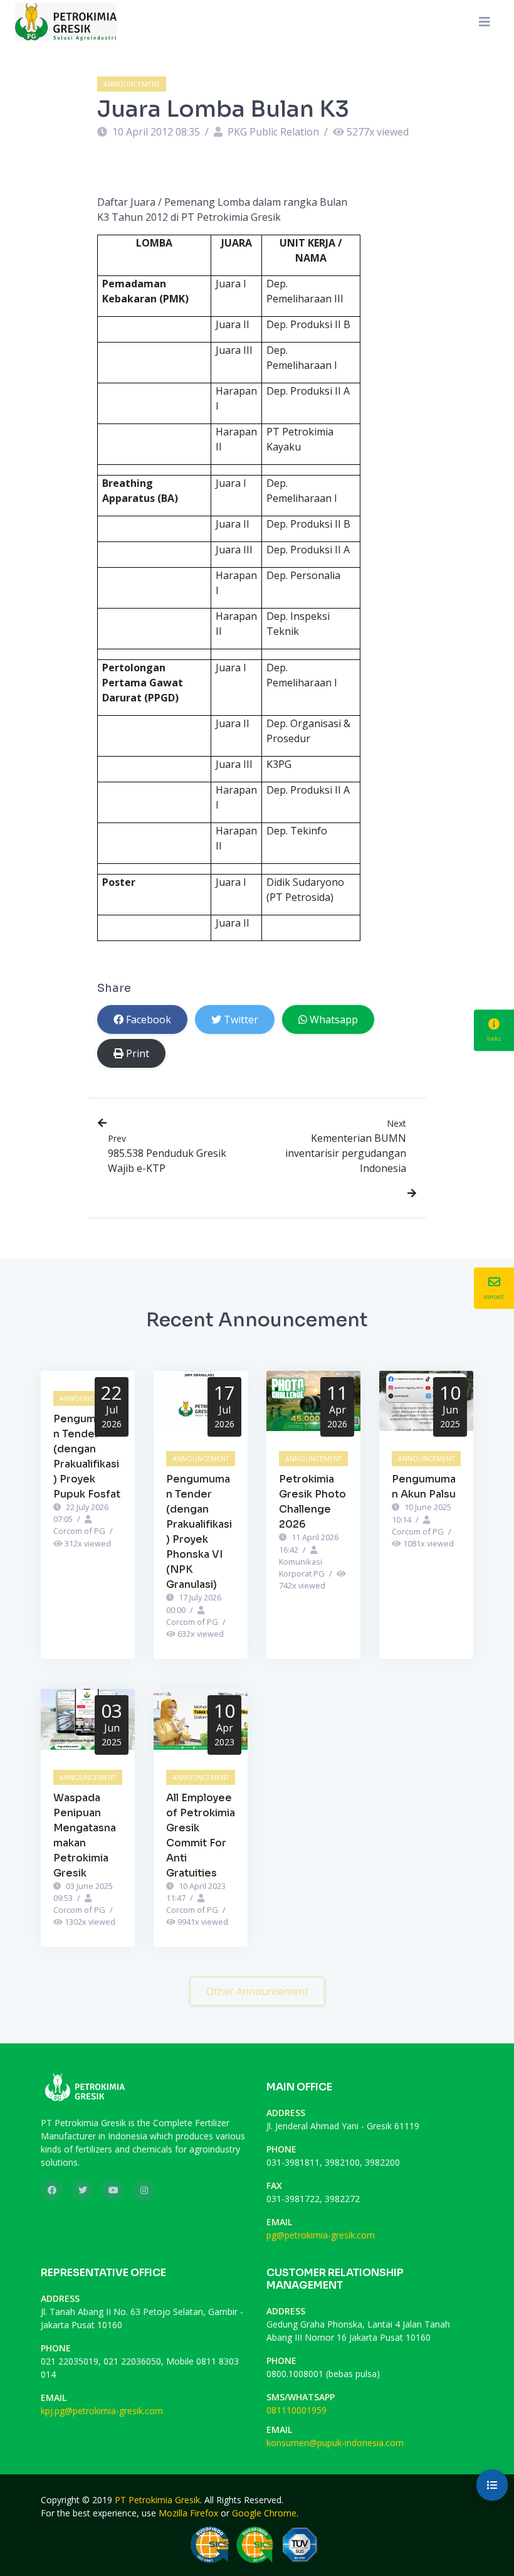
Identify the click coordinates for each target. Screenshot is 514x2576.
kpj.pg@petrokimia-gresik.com (102, 2411)
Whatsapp (334, 1019)
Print (138, 1053)
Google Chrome (264, 2513)
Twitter (241, 1019)
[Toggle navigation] (485, 22)
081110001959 (296, 2410)
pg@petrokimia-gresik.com (321, 2235)
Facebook (149, 1019)
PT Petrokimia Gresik (157, 2500)
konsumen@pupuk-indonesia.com (335, 2443)
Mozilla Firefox (188, 2513)
